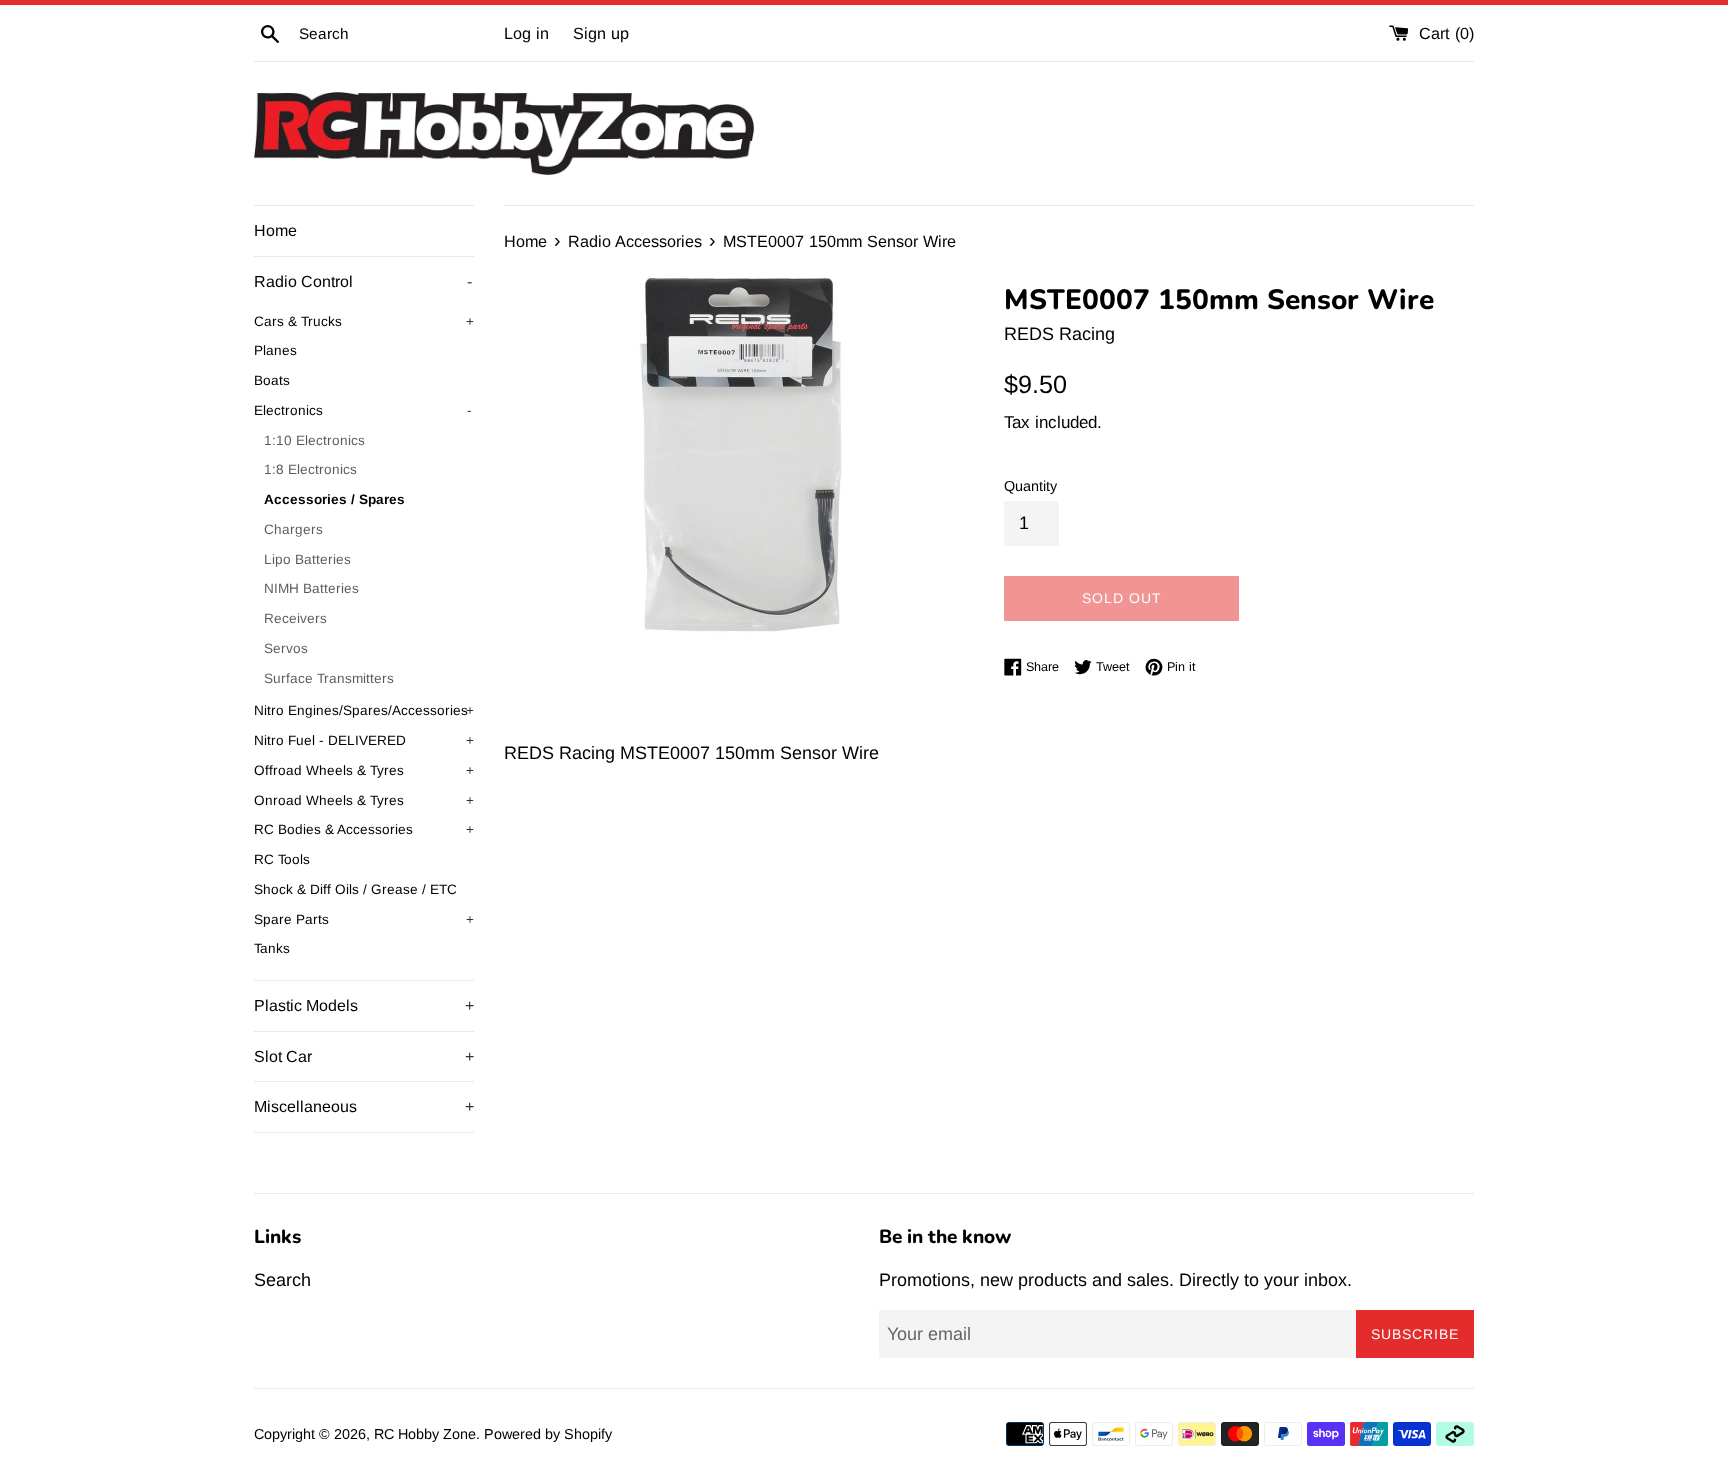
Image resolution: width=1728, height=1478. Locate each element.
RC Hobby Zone (425, 1434)
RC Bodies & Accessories (364, 829)
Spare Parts (364, 919)
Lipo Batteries (307, 559)
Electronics (363, 410)
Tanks (272, 948)
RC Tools (282, 859)
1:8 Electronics (310, 469)
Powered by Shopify (548, 1434)
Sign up (601, 33)
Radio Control (363, 281)
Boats (272, 380)
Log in (526, 33)
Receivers (295, 618)
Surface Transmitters (329, 678)
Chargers (293, 529)
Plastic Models (364, 1005)
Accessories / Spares (334, 499)
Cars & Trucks (364, 321)
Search (282, 1280)
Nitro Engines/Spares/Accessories (364, 710)
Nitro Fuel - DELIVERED (364, 740)
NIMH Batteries (311, 588)
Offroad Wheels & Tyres (364, 770)
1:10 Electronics (314, 440)
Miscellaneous (364, 1106)
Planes (275, 350)
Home (275, 230)
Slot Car (364, 1056)
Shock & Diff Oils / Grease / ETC (355, 889)
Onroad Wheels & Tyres (364, 800)
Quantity (1030, 486)
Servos (286, 648)
